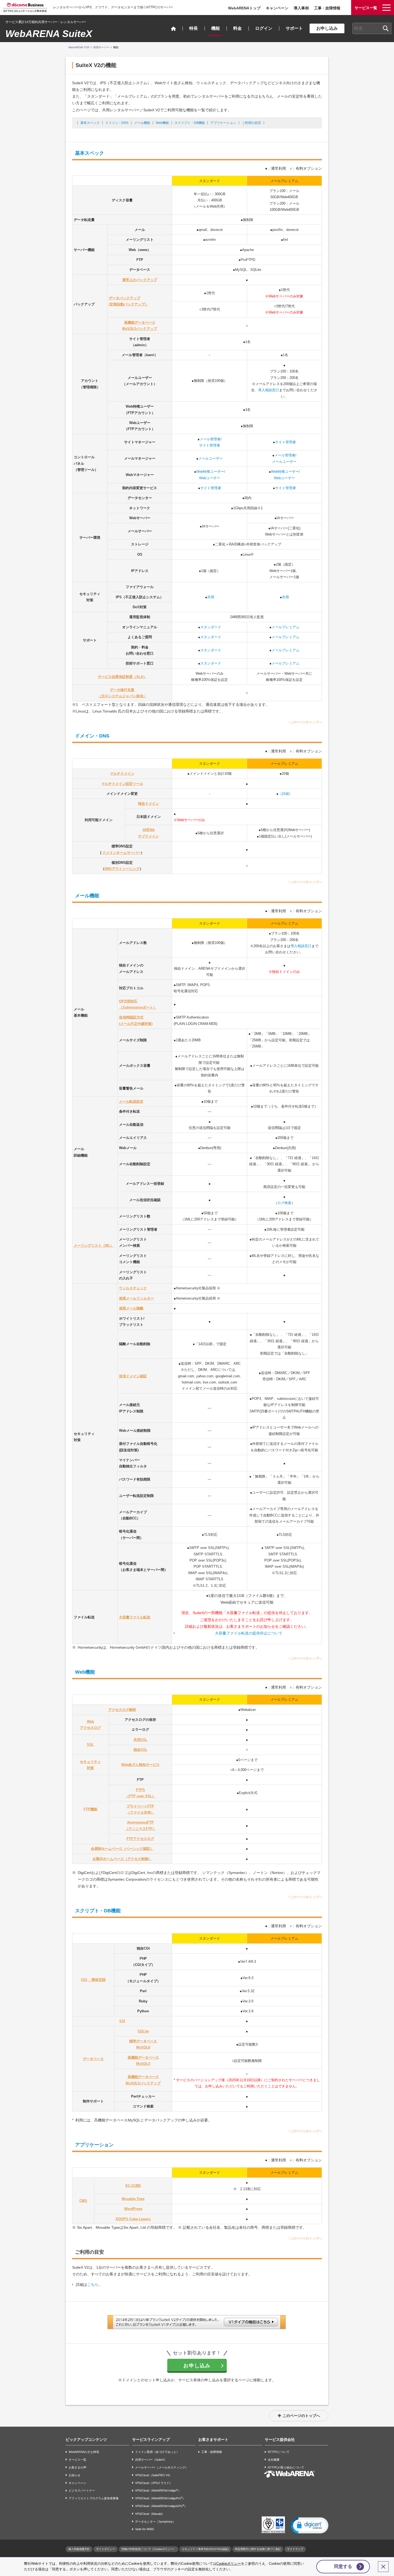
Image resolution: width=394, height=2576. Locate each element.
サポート (294, 28)
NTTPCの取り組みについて (286, 2467)
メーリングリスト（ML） (94, 1245)
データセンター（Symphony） (155, 2522)
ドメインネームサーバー (122, 853)
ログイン (264, 28)
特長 (194, 28)
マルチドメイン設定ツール (122, 784)
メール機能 (142, 123)
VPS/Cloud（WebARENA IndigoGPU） (161, 2506)
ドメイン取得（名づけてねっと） (157, 2452)
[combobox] (372, 28)
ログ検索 (284, 1203)
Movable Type (133, 2199)
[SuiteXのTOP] (173, 29)
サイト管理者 (285, 442)
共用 (211, 597)
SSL (90, 1745)
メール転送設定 (131, 1101)
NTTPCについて (279, 2452)
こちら (93, 2285)
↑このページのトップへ (305, 722)
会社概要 (274, 2460)
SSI (122, 2021)
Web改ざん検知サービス (140, 1765)
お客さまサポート (213, 2440)
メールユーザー (211, 458)
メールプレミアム (285, 627)
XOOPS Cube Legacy (133, 2219)
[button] (310, 2525)
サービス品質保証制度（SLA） (122, 677)
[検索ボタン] (386, 28)
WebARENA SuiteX (49, 34)
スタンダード (211, 627)
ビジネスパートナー (82, 2491)
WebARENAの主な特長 (84, 2452)
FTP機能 (90, 1809)
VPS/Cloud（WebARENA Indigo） (158, 2491)
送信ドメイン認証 (133, 1376)
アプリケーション (223, 123)
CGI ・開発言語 (93, 1980)
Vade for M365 (144, 2529)
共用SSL (140, 1740)
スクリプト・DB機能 (190, 123)
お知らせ (75, 2475)
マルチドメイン (122, 774)
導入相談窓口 (269, 390)
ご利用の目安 (251, 123)
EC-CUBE (133, 2186)
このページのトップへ (301, 2416)
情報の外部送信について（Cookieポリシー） (148, 2549)
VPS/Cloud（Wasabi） (150, 2514)
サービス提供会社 (280, 2440)
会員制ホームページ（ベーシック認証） (122, 1849)
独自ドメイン (148, 804)
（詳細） (285, 794)
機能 (215, 28)
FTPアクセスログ (140, 1839)
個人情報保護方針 (79, 2549)
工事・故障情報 (327, 8)
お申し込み (327, 28)
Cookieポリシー (229, 2564)
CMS (83, 2201)
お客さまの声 (77, 2467)
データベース (93, 2059)
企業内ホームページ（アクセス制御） (122, 1859)
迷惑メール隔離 (131, 1308)
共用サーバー (101, 47)
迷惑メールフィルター (136, 1298)
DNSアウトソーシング (122, 869)
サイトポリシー (106, 2549)
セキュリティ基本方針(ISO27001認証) (205, 2549)
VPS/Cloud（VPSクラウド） (154, 2483)
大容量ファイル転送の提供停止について (249, 1633)
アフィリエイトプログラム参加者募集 (94, 2498)
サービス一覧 (77, 2460)
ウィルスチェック (133, 1288)
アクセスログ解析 (122, 1710)
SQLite (143, 2031)
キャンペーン (277, 8)
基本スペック (90, 123)
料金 (237, 28)
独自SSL (140, 1750)
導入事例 (301, 8)
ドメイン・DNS (117, 123)
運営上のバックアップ (140, 280)
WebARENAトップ (244, 8)
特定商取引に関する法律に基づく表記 (258, 2549)
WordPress (133, 2209)
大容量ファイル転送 (135, 1617)
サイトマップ (295, 2549)
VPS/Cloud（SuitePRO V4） (154, 2475)
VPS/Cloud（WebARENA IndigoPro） (160, 2498)
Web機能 (162, 123)
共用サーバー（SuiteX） (151, 2460)
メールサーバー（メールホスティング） (162, 2467)
